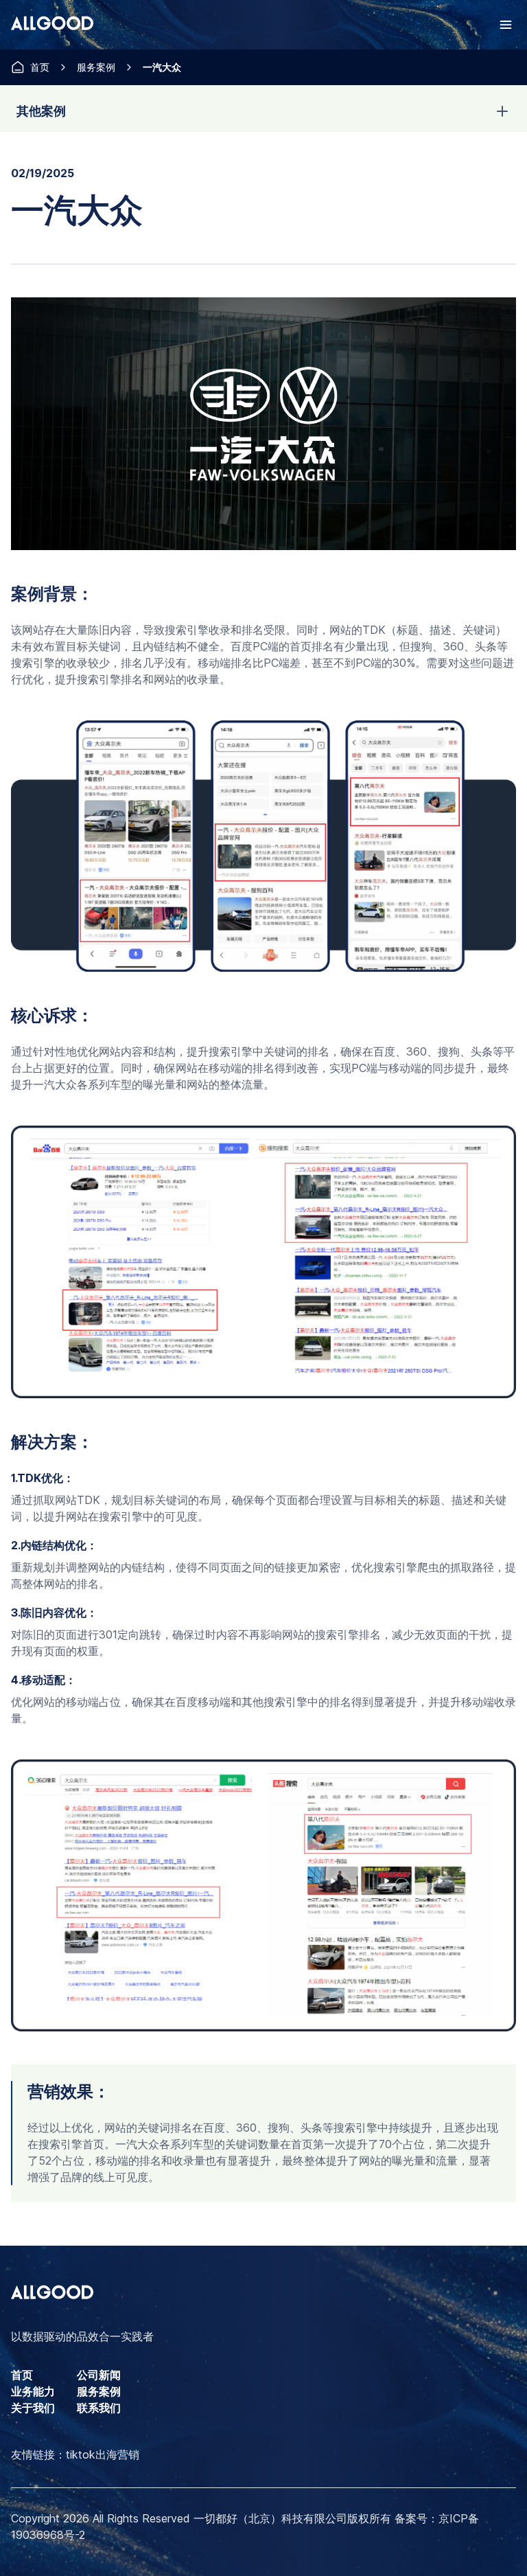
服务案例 (96, 67)
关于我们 (33, 2408)
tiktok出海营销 (103, 2454)
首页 (40, 67)
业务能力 (33, 2391)
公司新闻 (99, 2375)
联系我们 (99, 2408)
